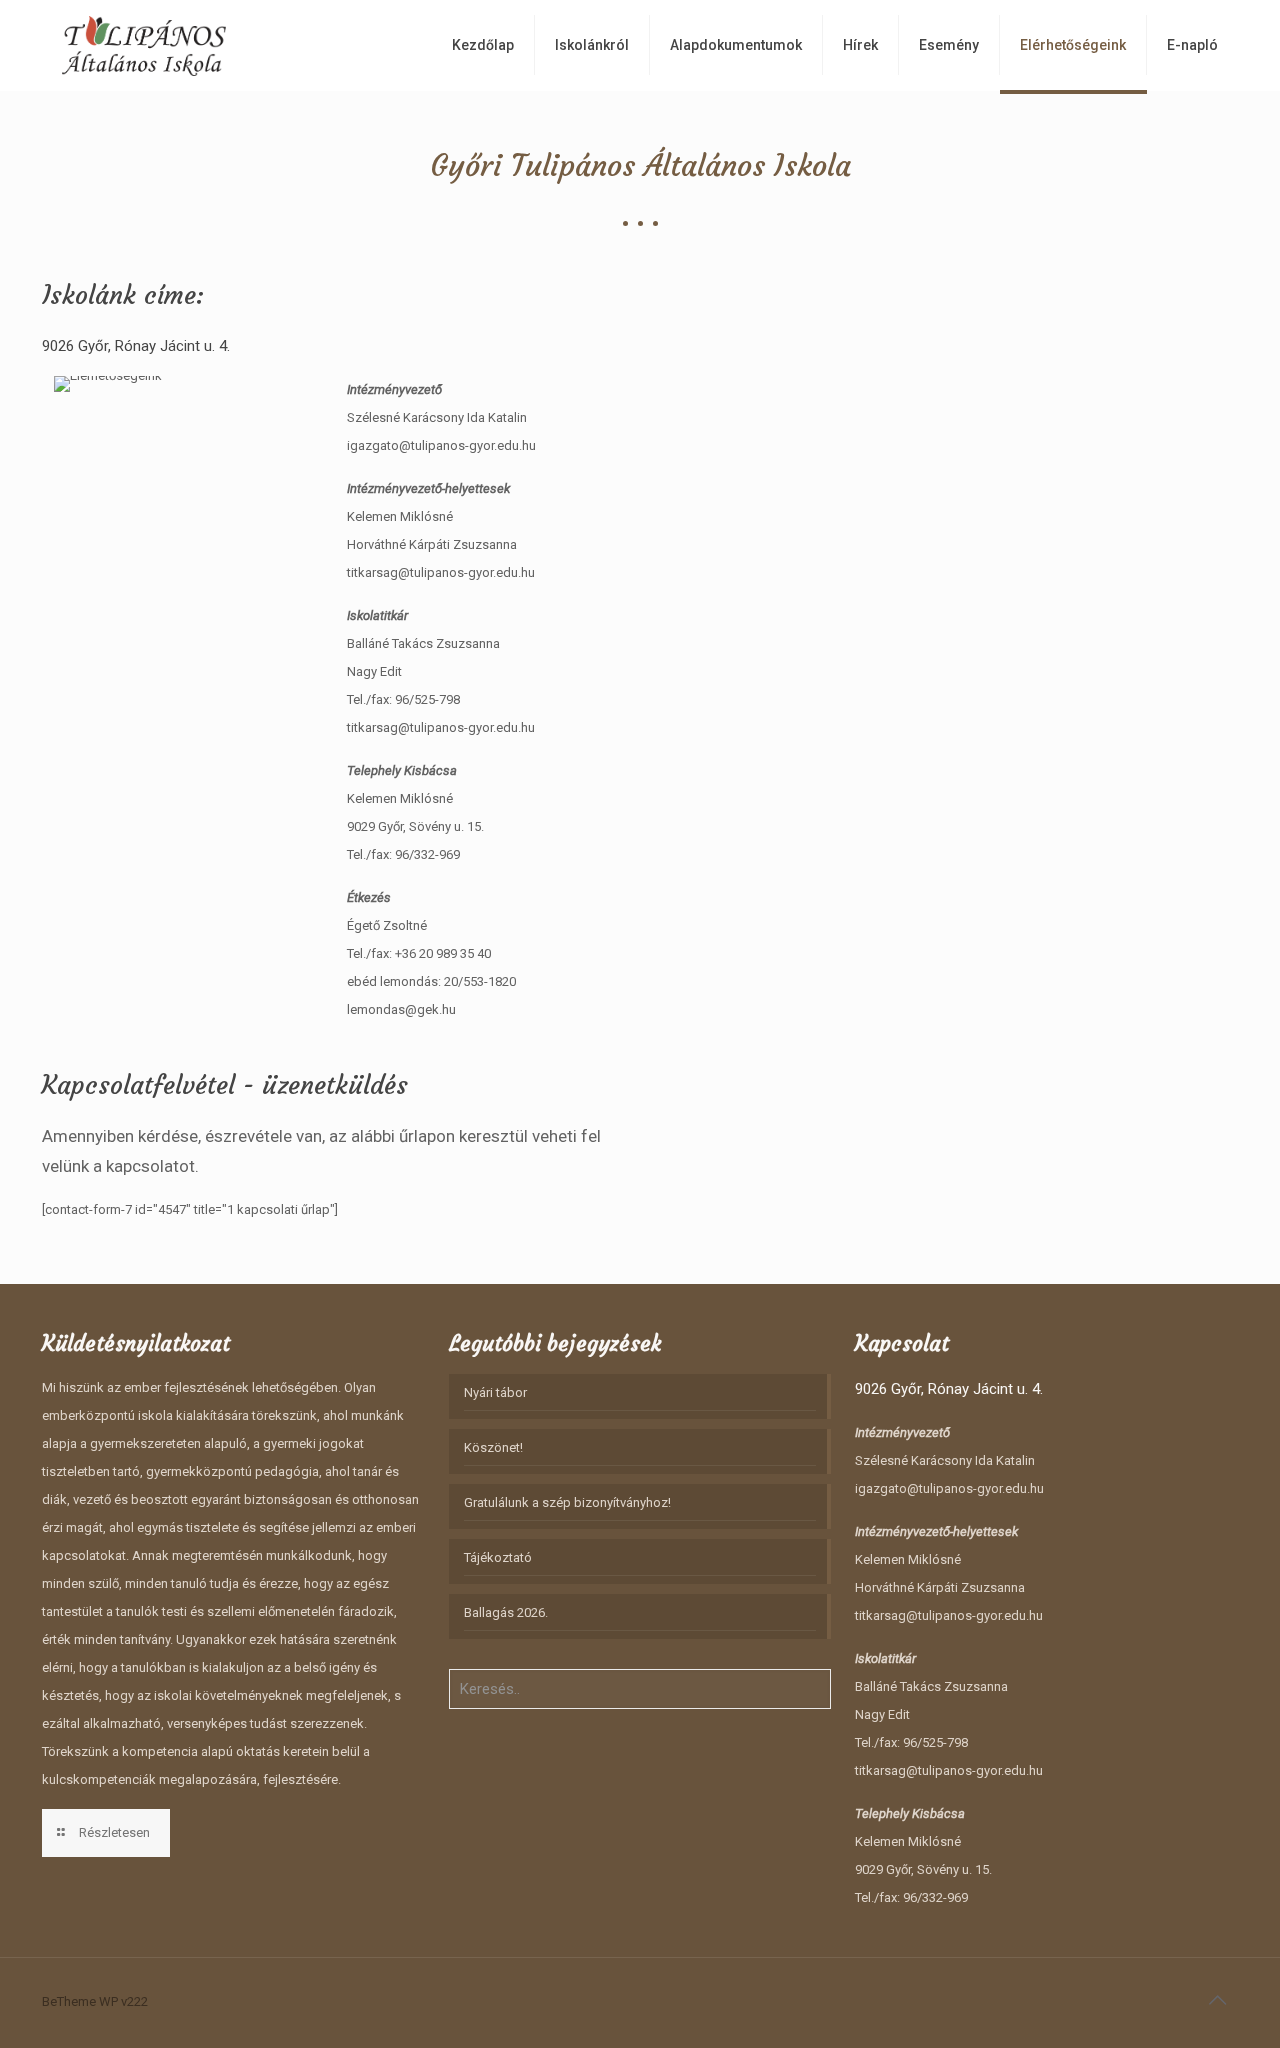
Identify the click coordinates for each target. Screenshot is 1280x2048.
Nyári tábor (495, 1392)
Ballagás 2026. (506, 1612)
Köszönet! (493, 1447)
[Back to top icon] (1217, 2000)
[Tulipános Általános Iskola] (144, 45)
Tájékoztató (498, 1557)
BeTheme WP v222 (95, 2001)
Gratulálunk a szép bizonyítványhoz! (567, 1502)
